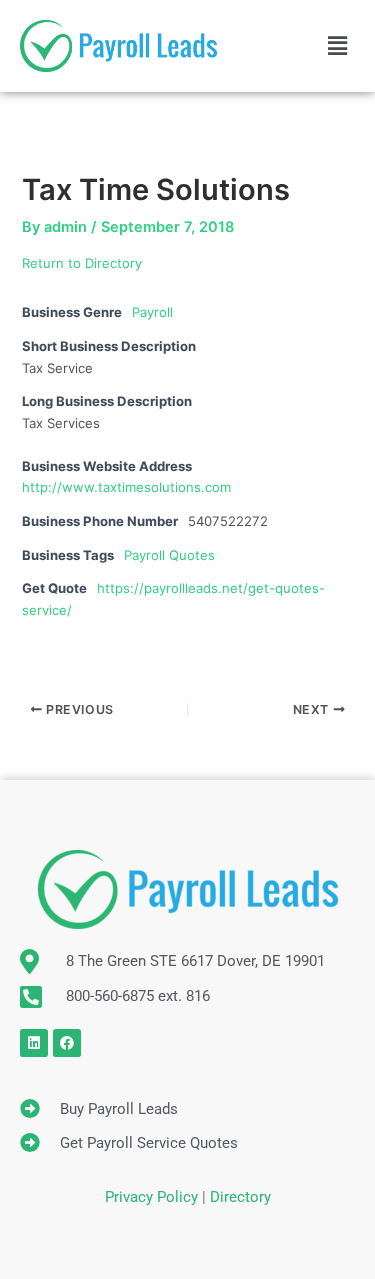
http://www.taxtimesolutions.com (126, 487)
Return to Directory (82, 263)
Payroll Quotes (169, 555)
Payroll (152, 312)
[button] (338, 45)
